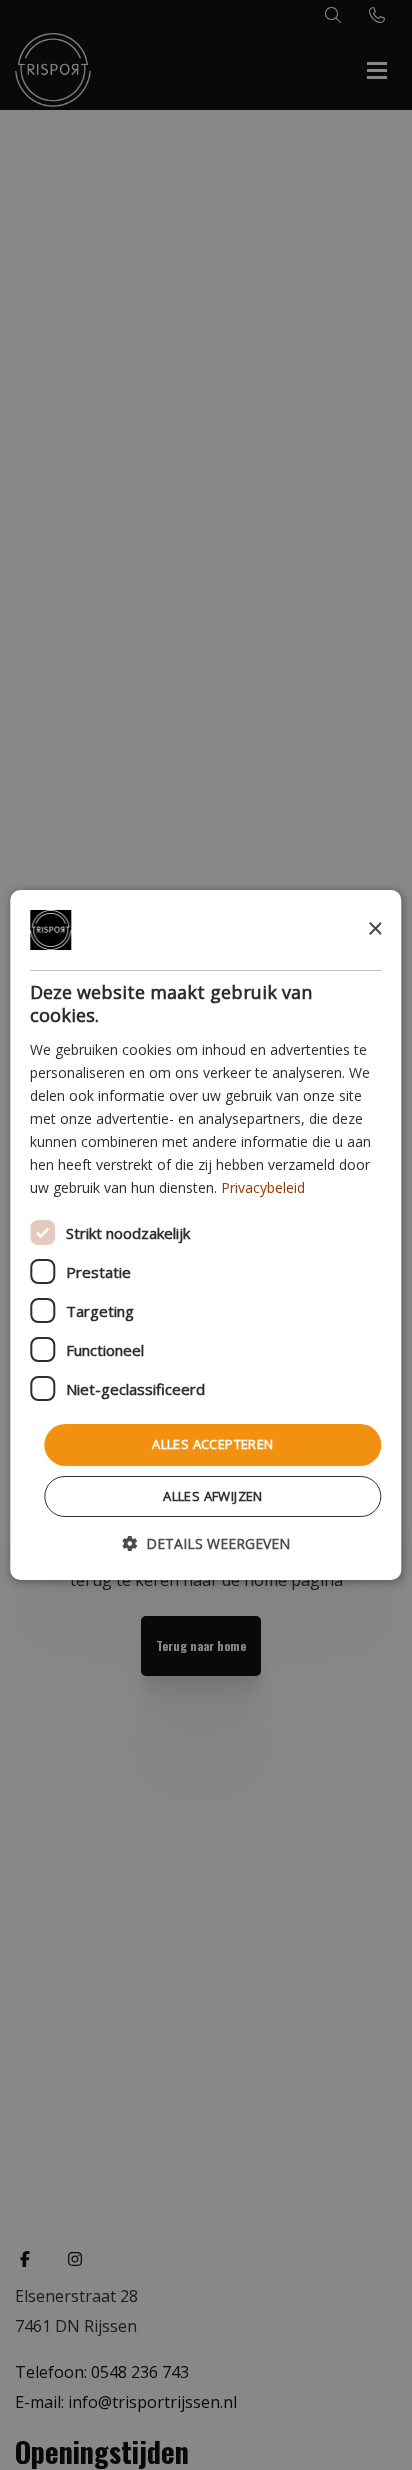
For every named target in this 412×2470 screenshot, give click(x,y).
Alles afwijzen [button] (213, 1496)
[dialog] (205, 1235)
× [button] (374, 928)
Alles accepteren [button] (212, 1444)
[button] (206, 1543)
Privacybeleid (263, 1187)
